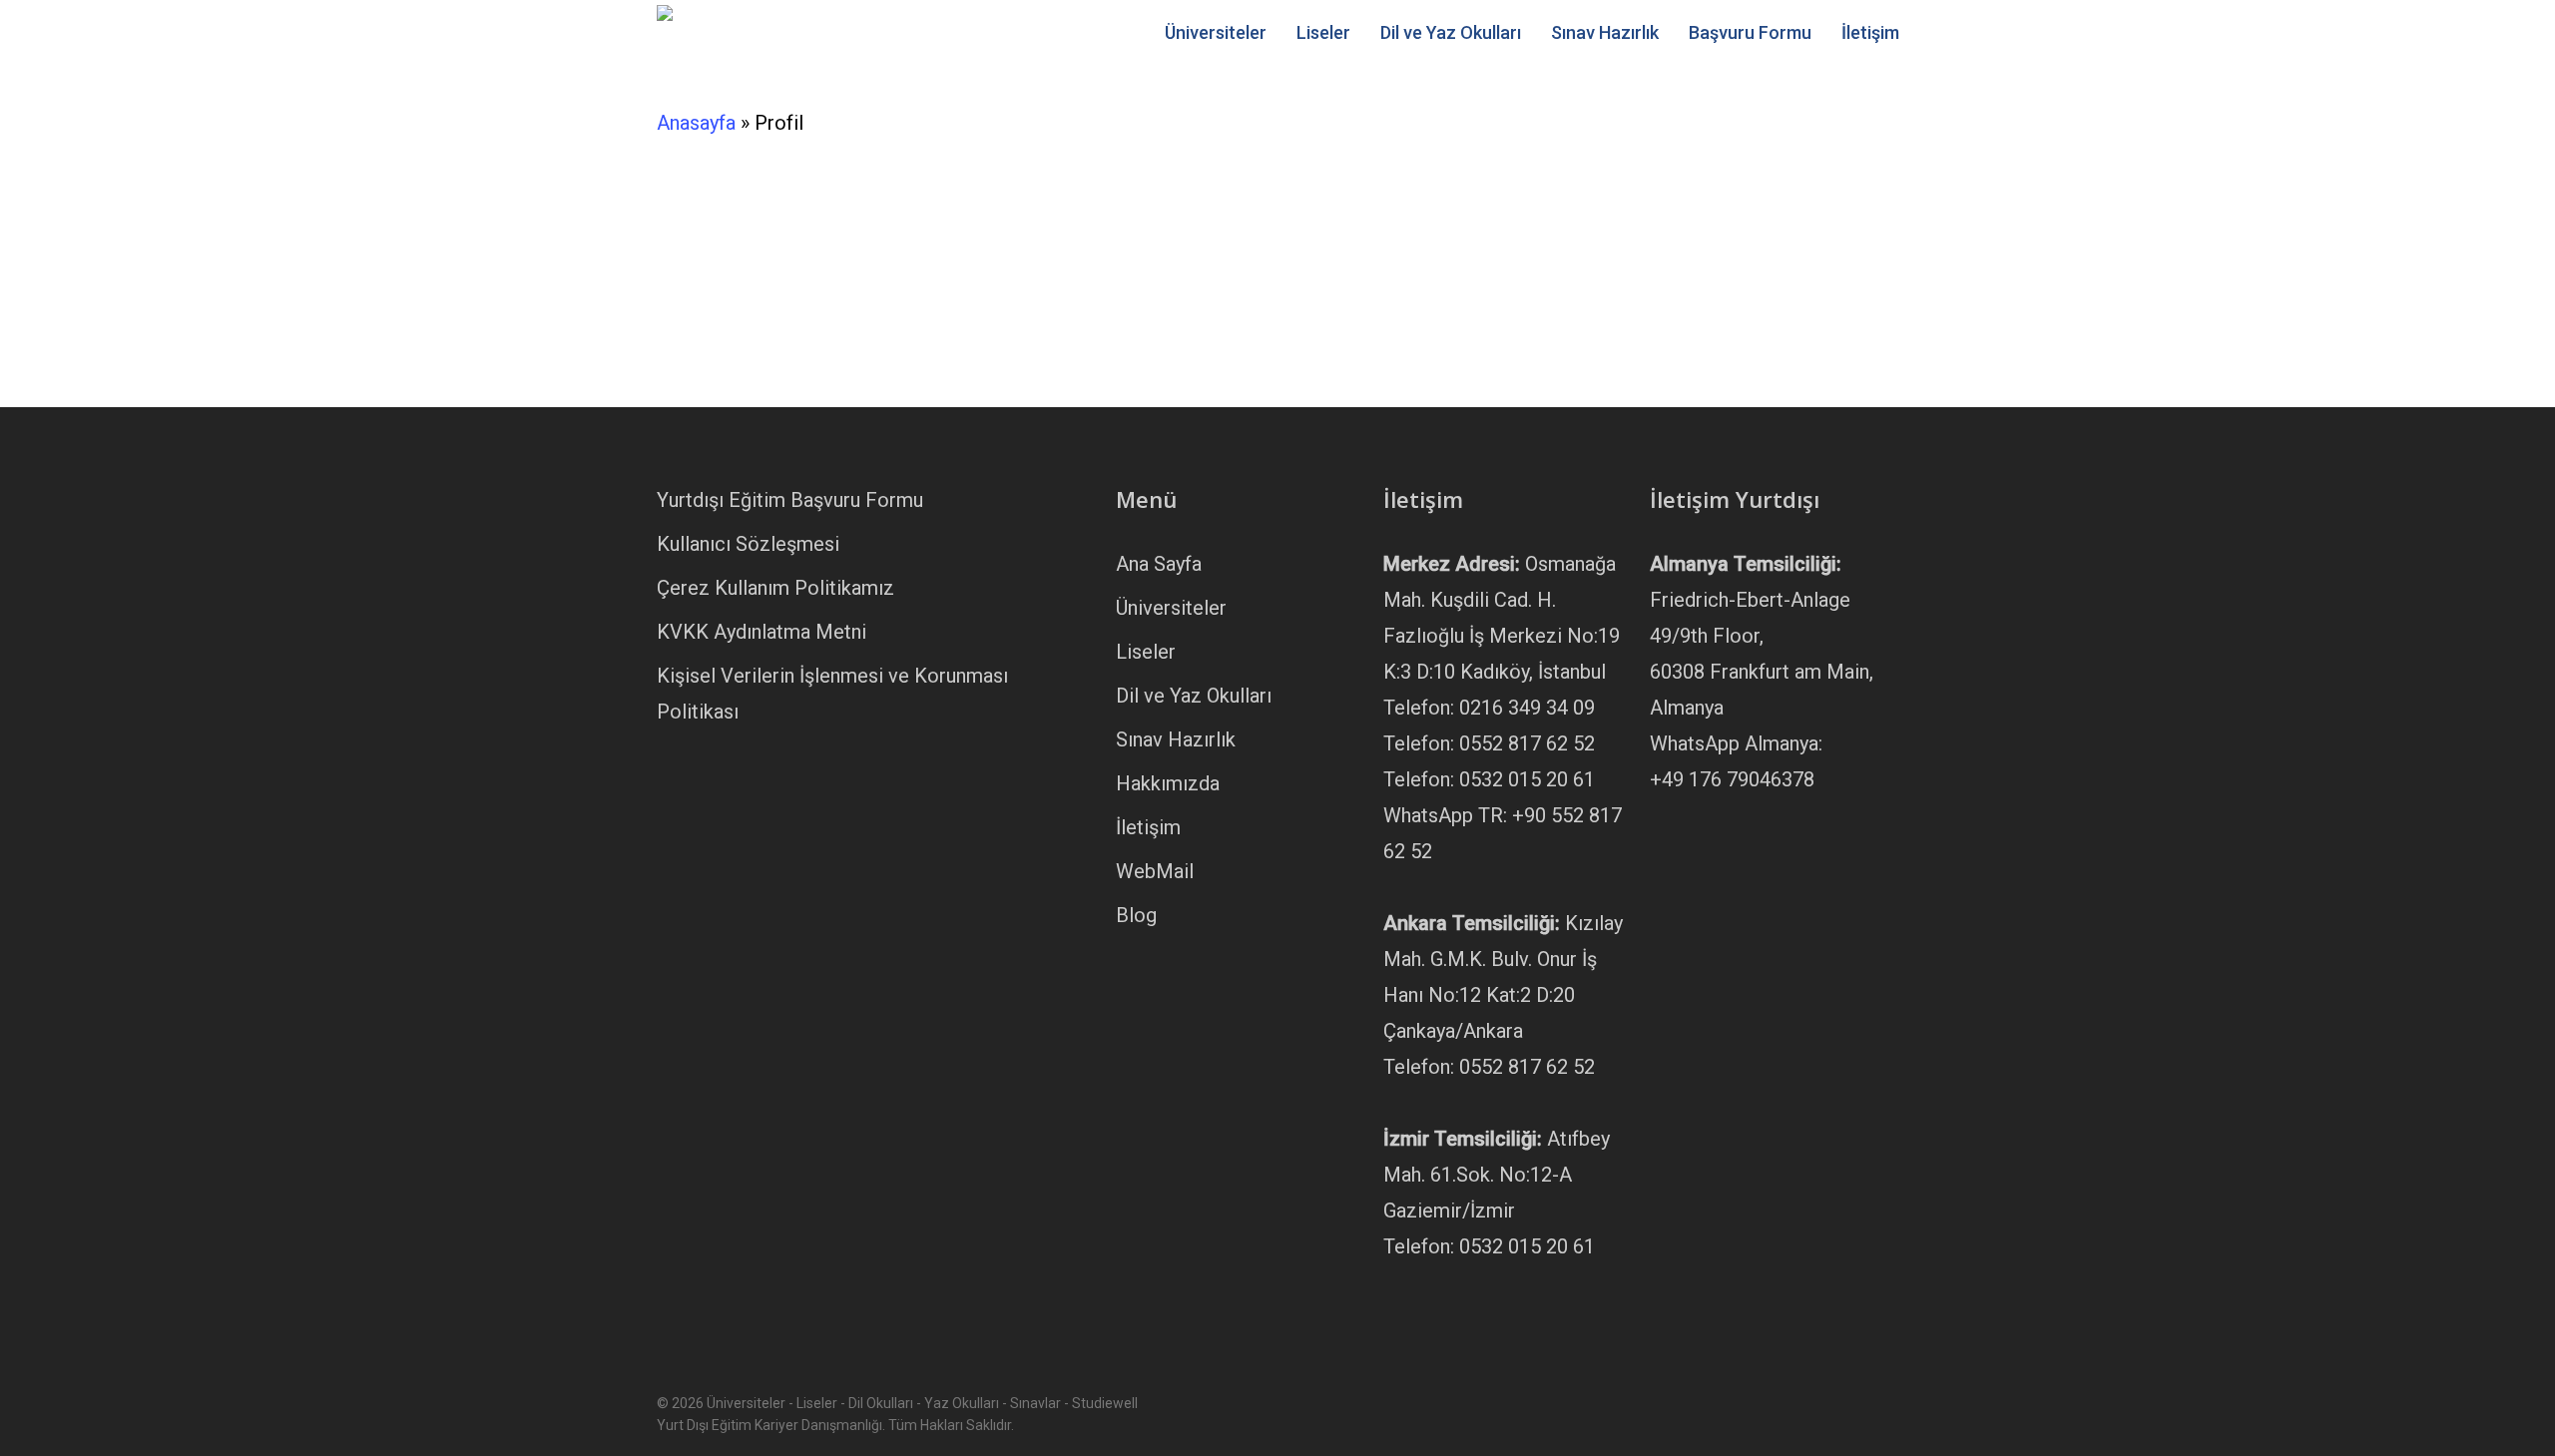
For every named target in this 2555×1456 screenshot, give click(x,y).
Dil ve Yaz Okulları (1194, 696)
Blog (1136, 915)
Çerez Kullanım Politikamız (775, 588)
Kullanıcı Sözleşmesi (748, 544)
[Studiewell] (903, 161)
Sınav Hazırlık (1176, 739)
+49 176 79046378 (1732, 779)
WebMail (1155, 871)
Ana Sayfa (1159, 564)
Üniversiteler (1171, 608)
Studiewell (1084, 201)
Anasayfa (696, 123)
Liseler (1146, 652)
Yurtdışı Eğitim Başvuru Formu (790, 500)
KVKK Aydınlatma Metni (762, 632)
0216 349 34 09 (1527, 708)
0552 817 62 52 (1527, 743)
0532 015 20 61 (1527, 779)
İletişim (1148, 827)
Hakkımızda (1168, 783)
